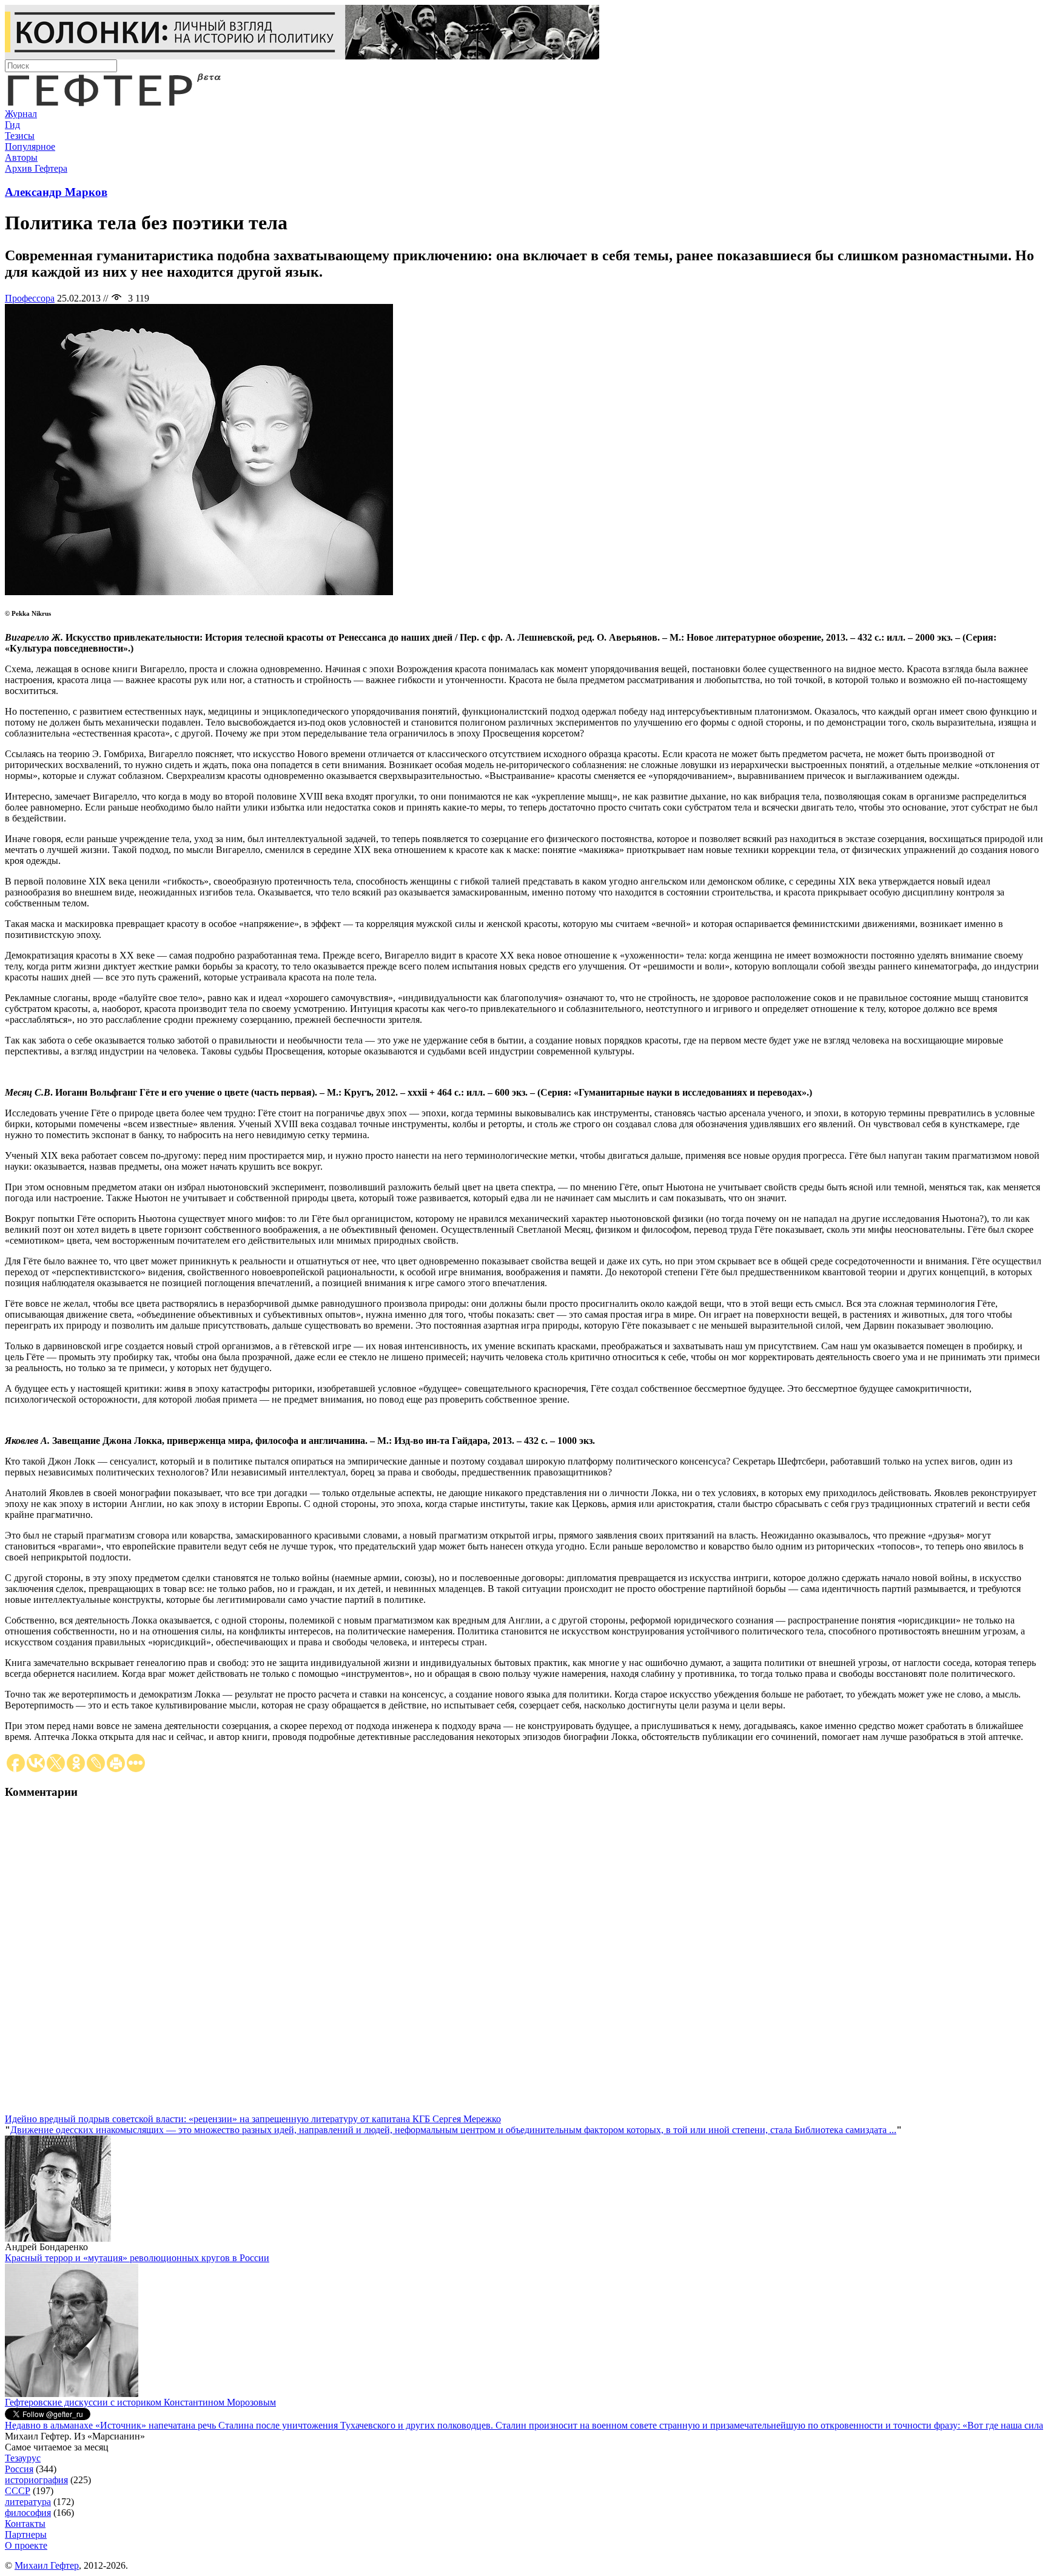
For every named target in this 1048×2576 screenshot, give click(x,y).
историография (36, 2480)
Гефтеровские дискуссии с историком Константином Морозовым (140, 2402)
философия (28, 2513)
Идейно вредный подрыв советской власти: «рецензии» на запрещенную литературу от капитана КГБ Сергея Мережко (253, 2119)
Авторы (21, 157)
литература (28, 2502)
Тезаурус (23, 2458)
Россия (19, 2469)
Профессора (30, 298)
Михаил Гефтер (47, 2565)
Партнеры (26, 2534)
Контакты (25, 2524)
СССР (18, 2491)
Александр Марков (56, 192)
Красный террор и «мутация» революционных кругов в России (137, 2258)
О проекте (26, 2545)
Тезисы (20, 136)
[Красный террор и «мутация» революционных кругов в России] (72, 2394)
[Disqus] (524, 1962)
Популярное (30, 147)
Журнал (21, 114)
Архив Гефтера (36, 168)
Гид (12, 125)
